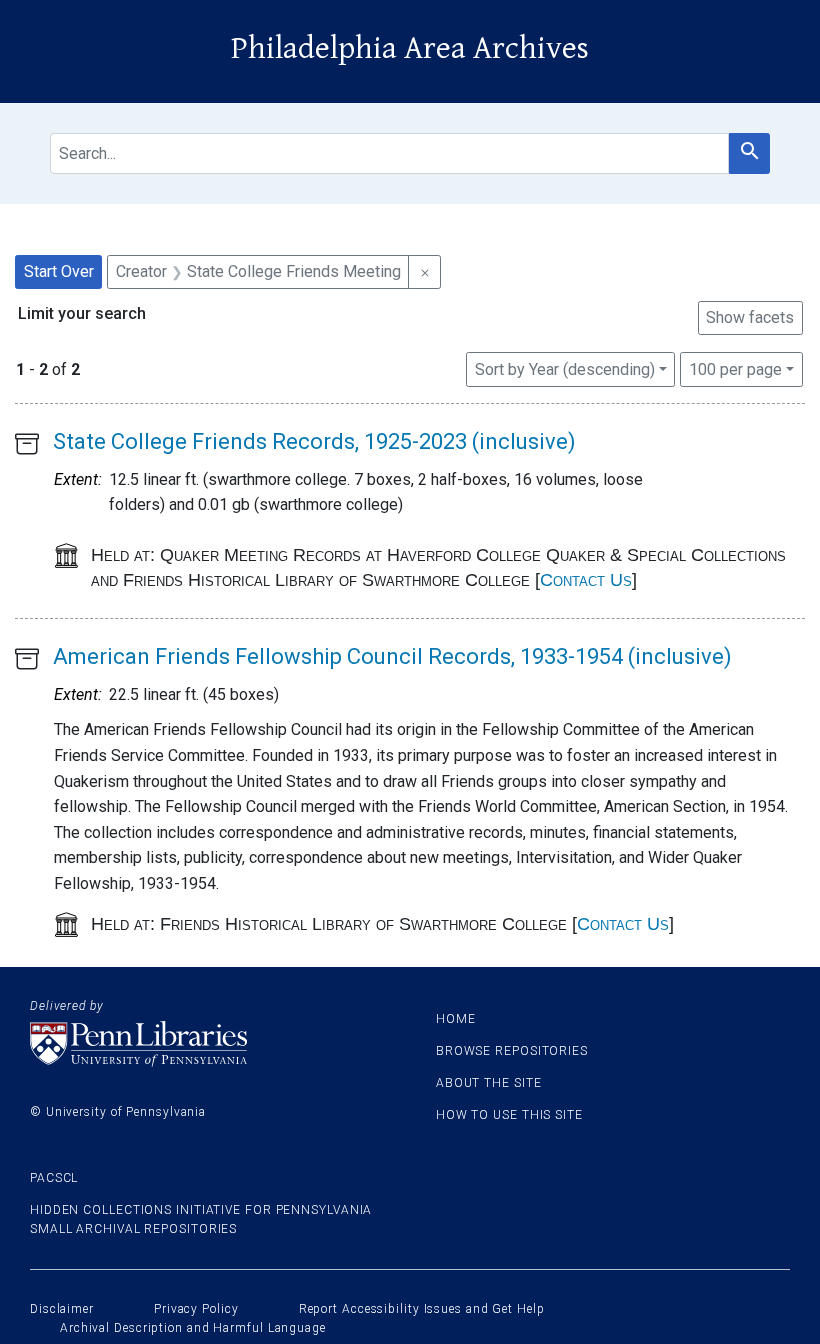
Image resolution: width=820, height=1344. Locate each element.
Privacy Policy (196, 1309)
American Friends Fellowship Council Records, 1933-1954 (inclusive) (392, 656)
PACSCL (54, 1178)
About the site (489, 1083)
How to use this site (509, 1115)
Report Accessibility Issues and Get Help (422, 1309)
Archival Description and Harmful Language (193, 1328)
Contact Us (586, 580)
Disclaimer (62, 1309)
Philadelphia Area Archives (410, 48)
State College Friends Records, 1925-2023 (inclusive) (314, 441)
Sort (565, 369)
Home (456, 1019)
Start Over (59, 271)
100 (735, 369)
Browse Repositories (512, 1051)
